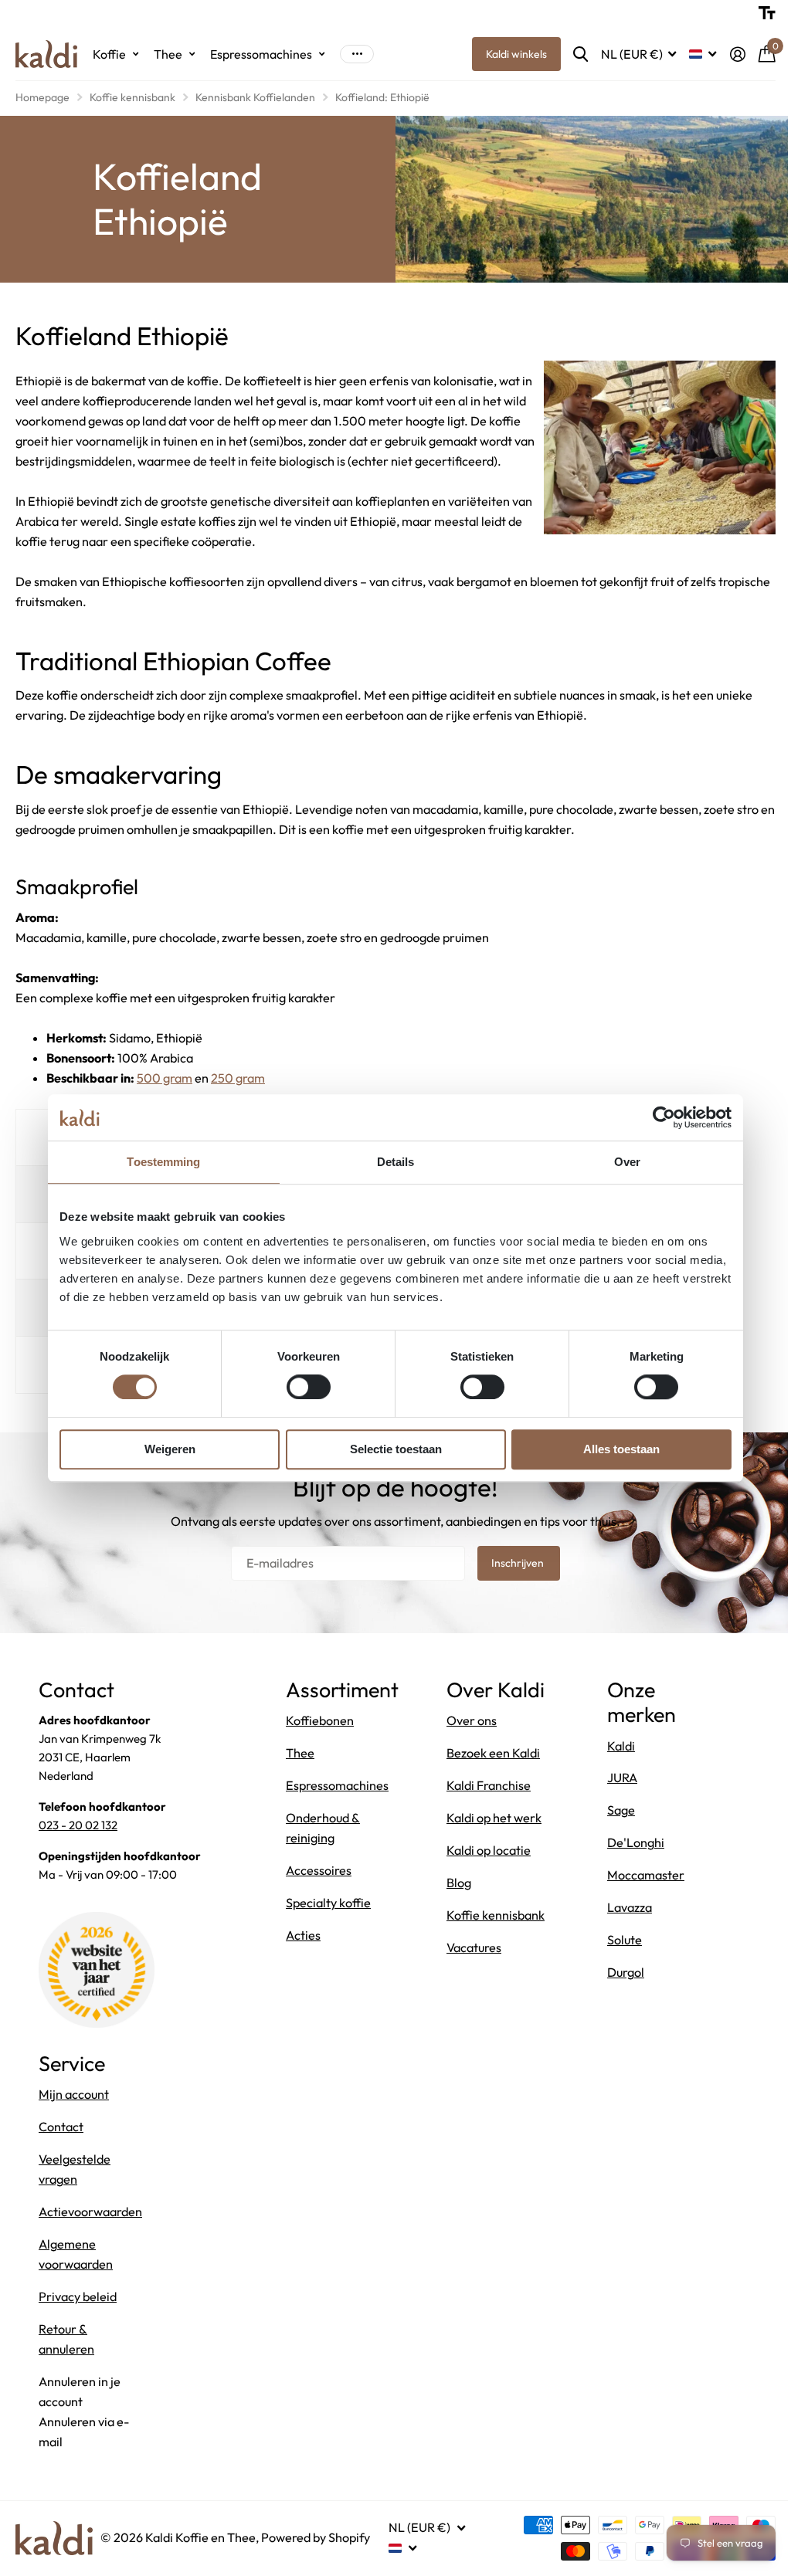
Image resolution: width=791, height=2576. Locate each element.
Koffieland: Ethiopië (382, 97)
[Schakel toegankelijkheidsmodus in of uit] (755, 13)
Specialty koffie (328, 1903)
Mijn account (74, 2094)
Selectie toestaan (390, 1449)
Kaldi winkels (505, 54)
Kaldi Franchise (486, 1810)
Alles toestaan (616, 1449)
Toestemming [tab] (158, 1162)
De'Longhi (632, 1842)
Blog (457, 1907)
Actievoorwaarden (90, 2212)
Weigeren (164, 1449)
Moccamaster (642, 1875)
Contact (61, 2127)
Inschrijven (513, 1563)
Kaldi (617, 1746)
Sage (617, 1810)
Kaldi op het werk (492, 1842)
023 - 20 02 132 (78, 1825)
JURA (618, 1778)
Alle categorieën (115, 54)
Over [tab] (621, 1162)
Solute (621, 1940)
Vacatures (472, 1992)
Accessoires (319, 1870)
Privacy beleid (78, 2296)
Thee (300, 1753)
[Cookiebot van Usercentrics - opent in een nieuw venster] (659, 1117)
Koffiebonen (320, 1720)
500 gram (165, 1078)
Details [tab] (390, 1162)
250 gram (238, 1078)
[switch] (302, 1387)
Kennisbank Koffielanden (255, 97)
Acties (303, 1935)
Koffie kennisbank (132, 97)
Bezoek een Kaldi (491, 1778)
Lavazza (626, 1907)
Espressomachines (337, 1785)
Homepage (42, 97)
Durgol (622, 1972)
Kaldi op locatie (486, 1875)
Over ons (469, 1746)
